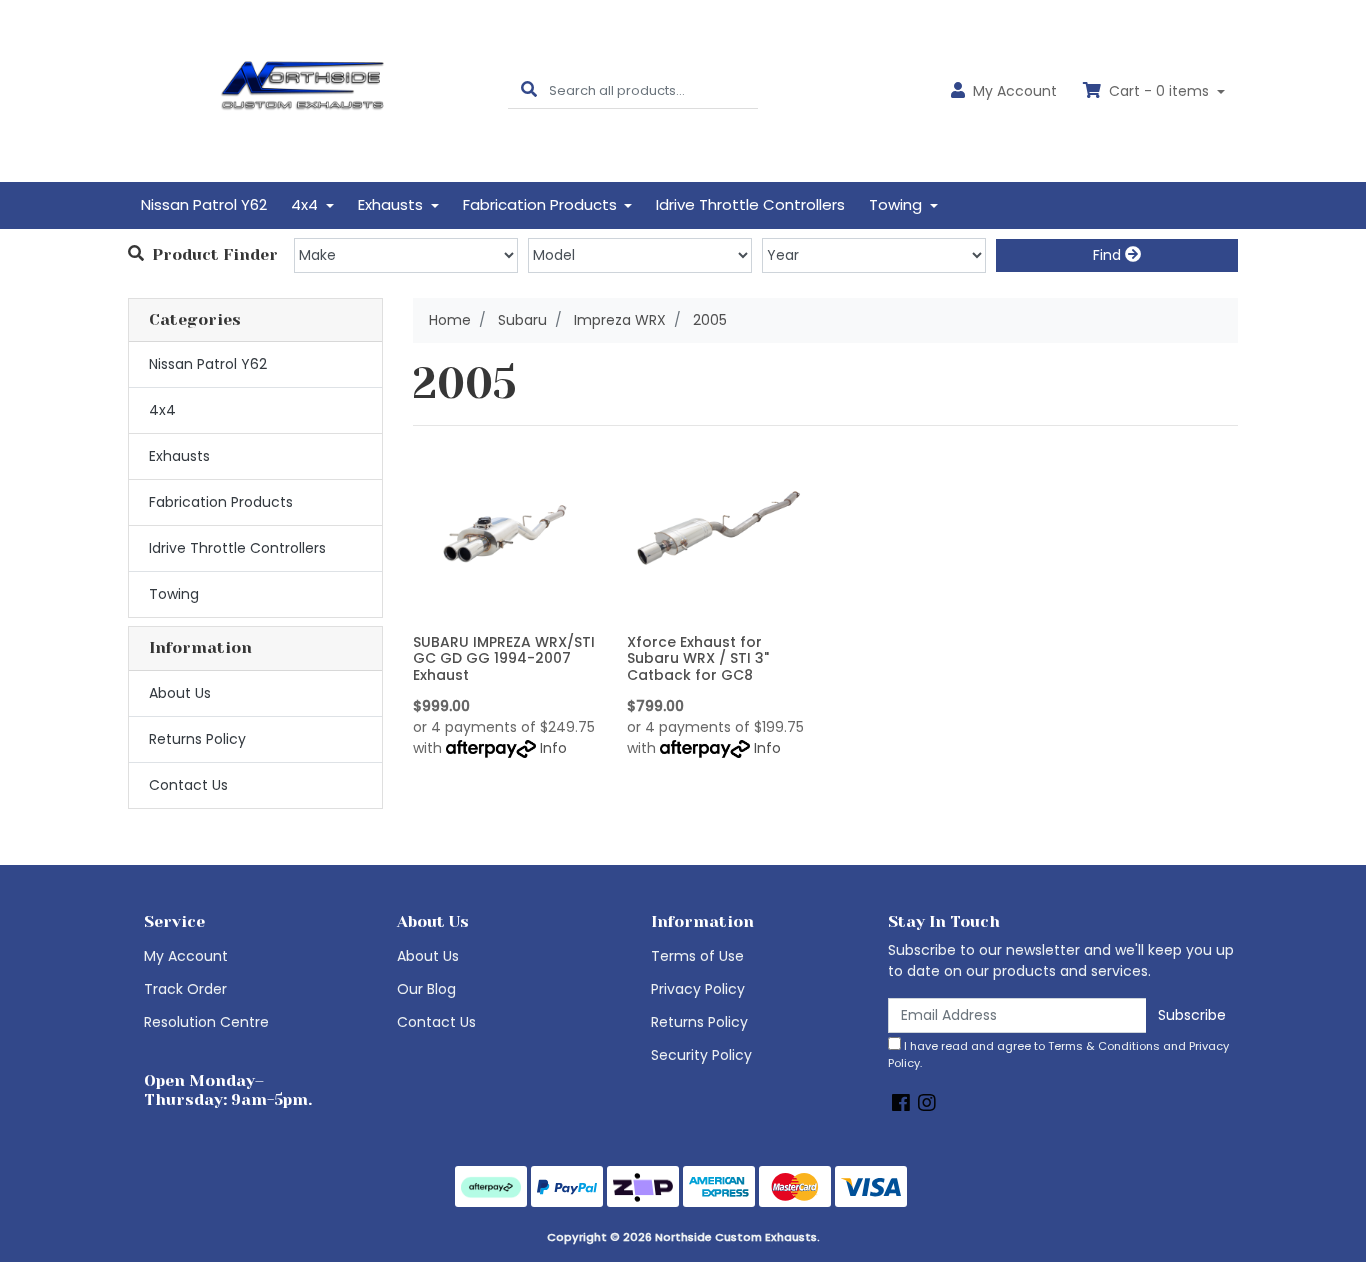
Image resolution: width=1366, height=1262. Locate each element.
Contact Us (188, 785)
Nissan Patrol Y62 (204, 204)
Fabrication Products (221, 502)
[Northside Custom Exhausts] (303, 90)
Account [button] (1015, 91)
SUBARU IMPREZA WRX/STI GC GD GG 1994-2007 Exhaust (504, 659)
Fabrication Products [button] (542, 204)
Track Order (185, 989)
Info (553, 748)
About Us (180, 693)
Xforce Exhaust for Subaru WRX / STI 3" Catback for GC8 (698, 659)
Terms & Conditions (1104, 1046)
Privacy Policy (698, 989)
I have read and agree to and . (1058, 1054)
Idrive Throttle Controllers (750, 204)
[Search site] (529, 90)
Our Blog (426, 989)
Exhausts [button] (392, 204)
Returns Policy (197, 739)
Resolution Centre (206, 1022)
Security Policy (701, 1055)
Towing (174, 594)
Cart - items (1159, 91)
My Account (186, 956)
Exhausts (179, 456)
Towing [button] (897, 204)
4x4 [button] (306, 204)
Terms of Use (697, 956)
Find (1109, 255)
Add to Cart (504, 611)
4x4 (162, 410)
